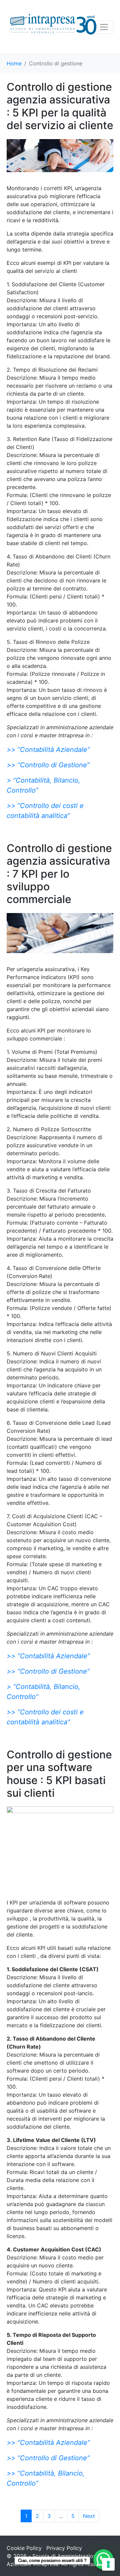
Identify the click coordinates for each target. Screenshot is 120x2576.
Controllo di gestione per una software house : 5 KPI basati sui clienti (59, 1774)
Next (89, 2516)
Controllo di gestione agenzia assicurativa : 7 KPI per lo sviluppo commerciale (59, 874)
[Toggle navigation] (104, 27)
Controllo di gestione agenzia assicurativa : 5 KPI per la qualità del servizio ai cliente (60, 106)
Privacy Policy (64, 2548)
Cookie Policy (24, 2548)
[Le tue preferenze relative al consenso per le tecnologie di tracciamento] (108, 2564)
